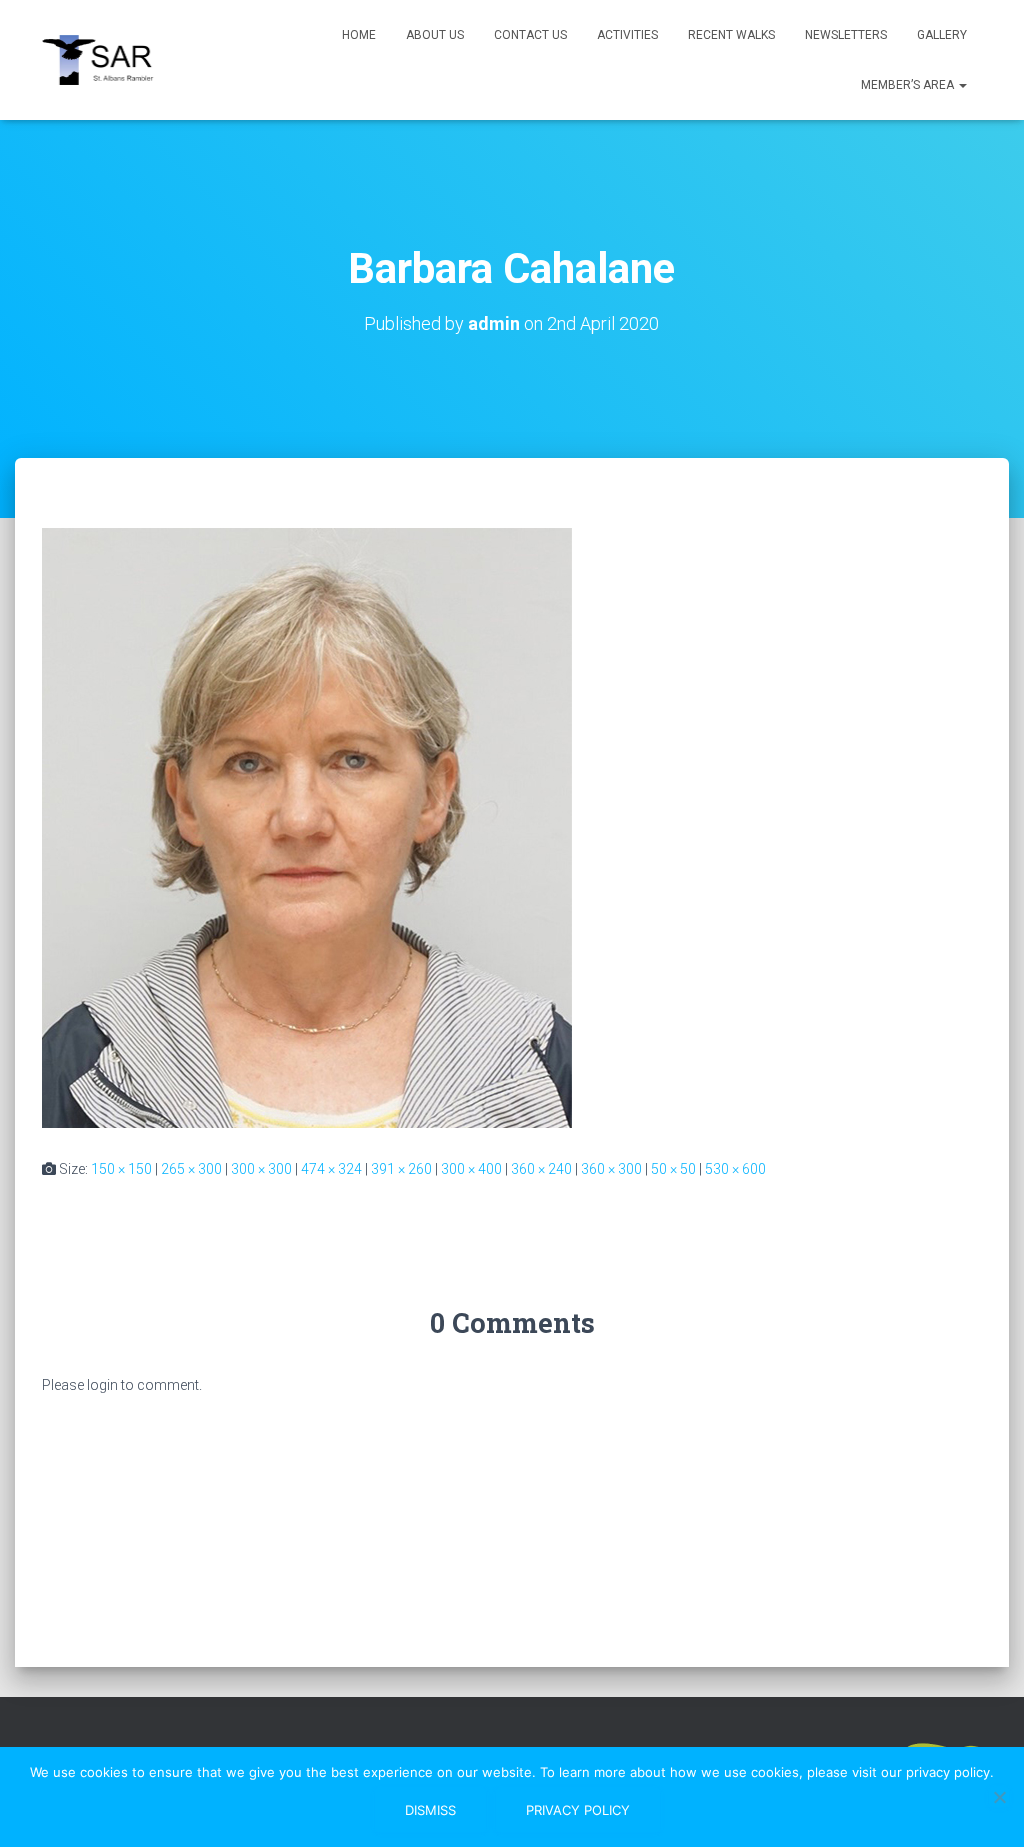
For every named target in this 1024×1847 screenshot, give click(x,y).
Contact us (530, 35)
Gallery (942, 35)
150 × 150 (121, 1169)
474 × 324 (331, 1169)
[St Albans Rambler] (106, 60)
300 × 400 (471, 1169)
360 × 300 (611, 1169)
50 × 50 (673, 1169)
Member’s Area (909, 85)
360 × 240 (541, 1169)
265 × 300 (191, 1169)
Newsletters (846, 35)
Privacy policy (578, 1810)
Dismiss (430, 1810)
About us (435, 35)
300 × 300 (261, 1169)
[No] (999, 1797)
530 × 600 (735, 1169)
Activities (627, 35)
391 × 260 (401, 1169)
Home (359, 35)
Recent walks (731, 35)
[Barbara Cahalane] (307, 827)
